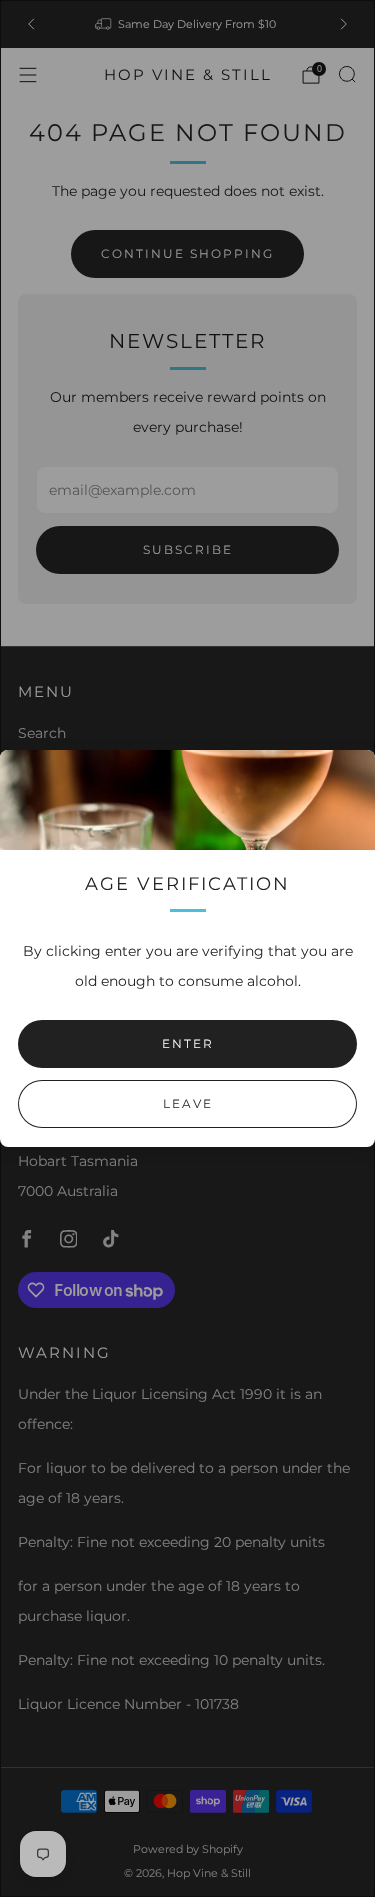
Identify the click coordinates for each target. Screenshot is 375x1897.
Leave (188, 1103)
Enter (188, 1043)
